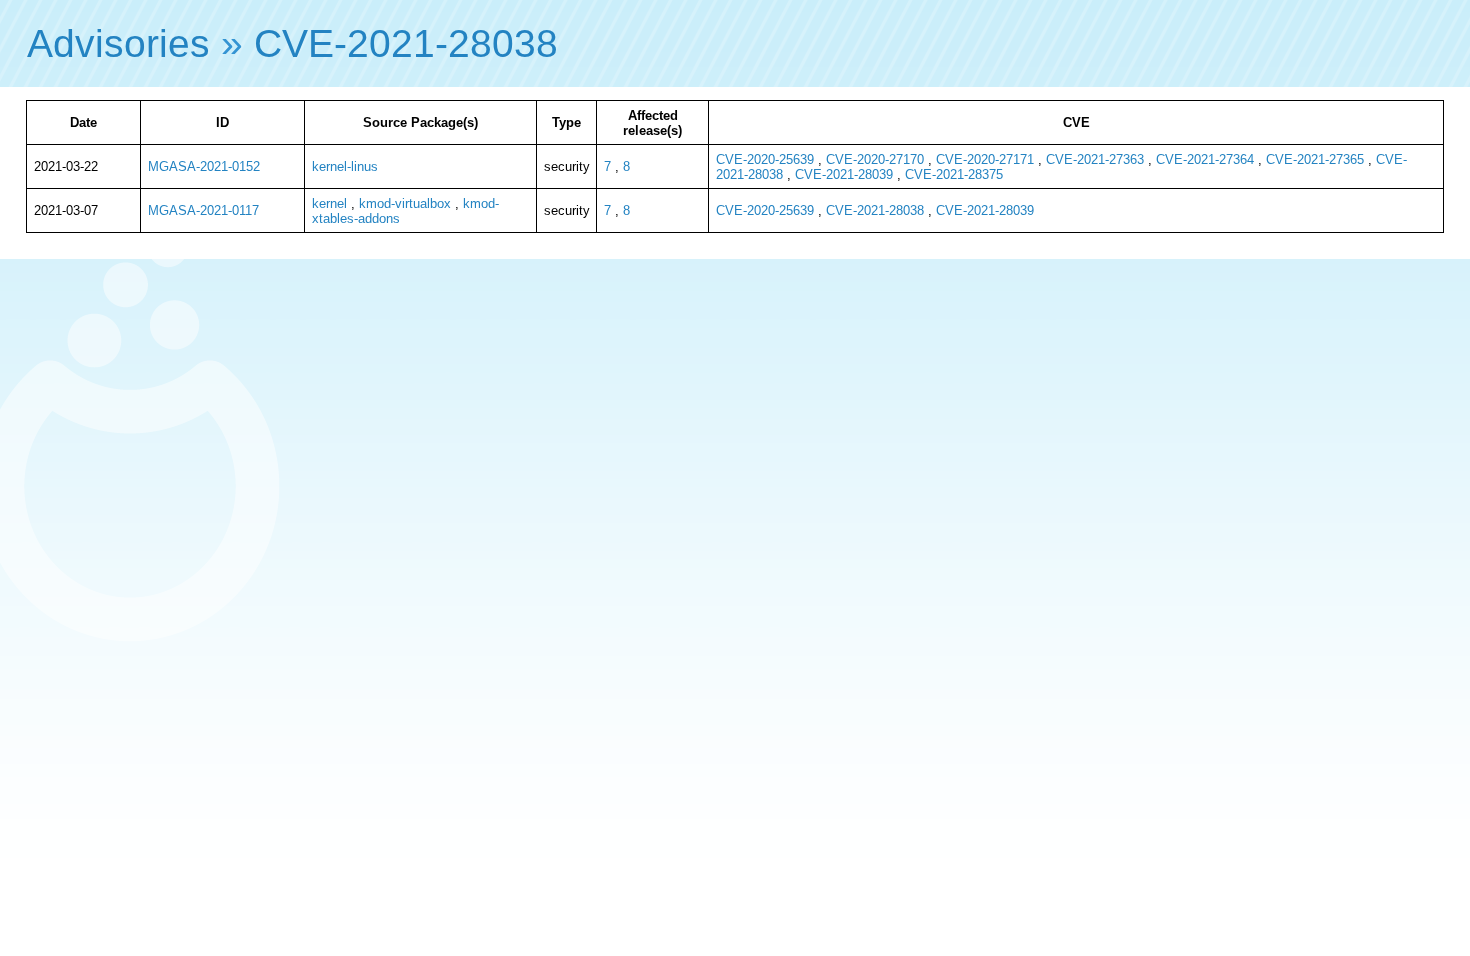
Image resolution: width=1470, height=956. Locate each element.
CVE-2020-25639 (765, 159)
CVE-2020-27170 (875, 159)
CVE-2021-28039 (844, 174)
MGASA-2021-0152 (204, 166)
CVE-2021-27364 (1205, 159)
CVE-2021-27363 (1095, 159)
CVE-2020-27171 (985, 159)
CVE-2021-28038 (406, 43)
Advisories (118, 43)
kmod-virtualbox (405, 203)
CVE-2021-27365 (1315, 159)
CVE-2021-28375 (954, 174)
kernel (329, 203)
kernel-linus (345, 166)
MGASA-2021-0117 (203, 210)
